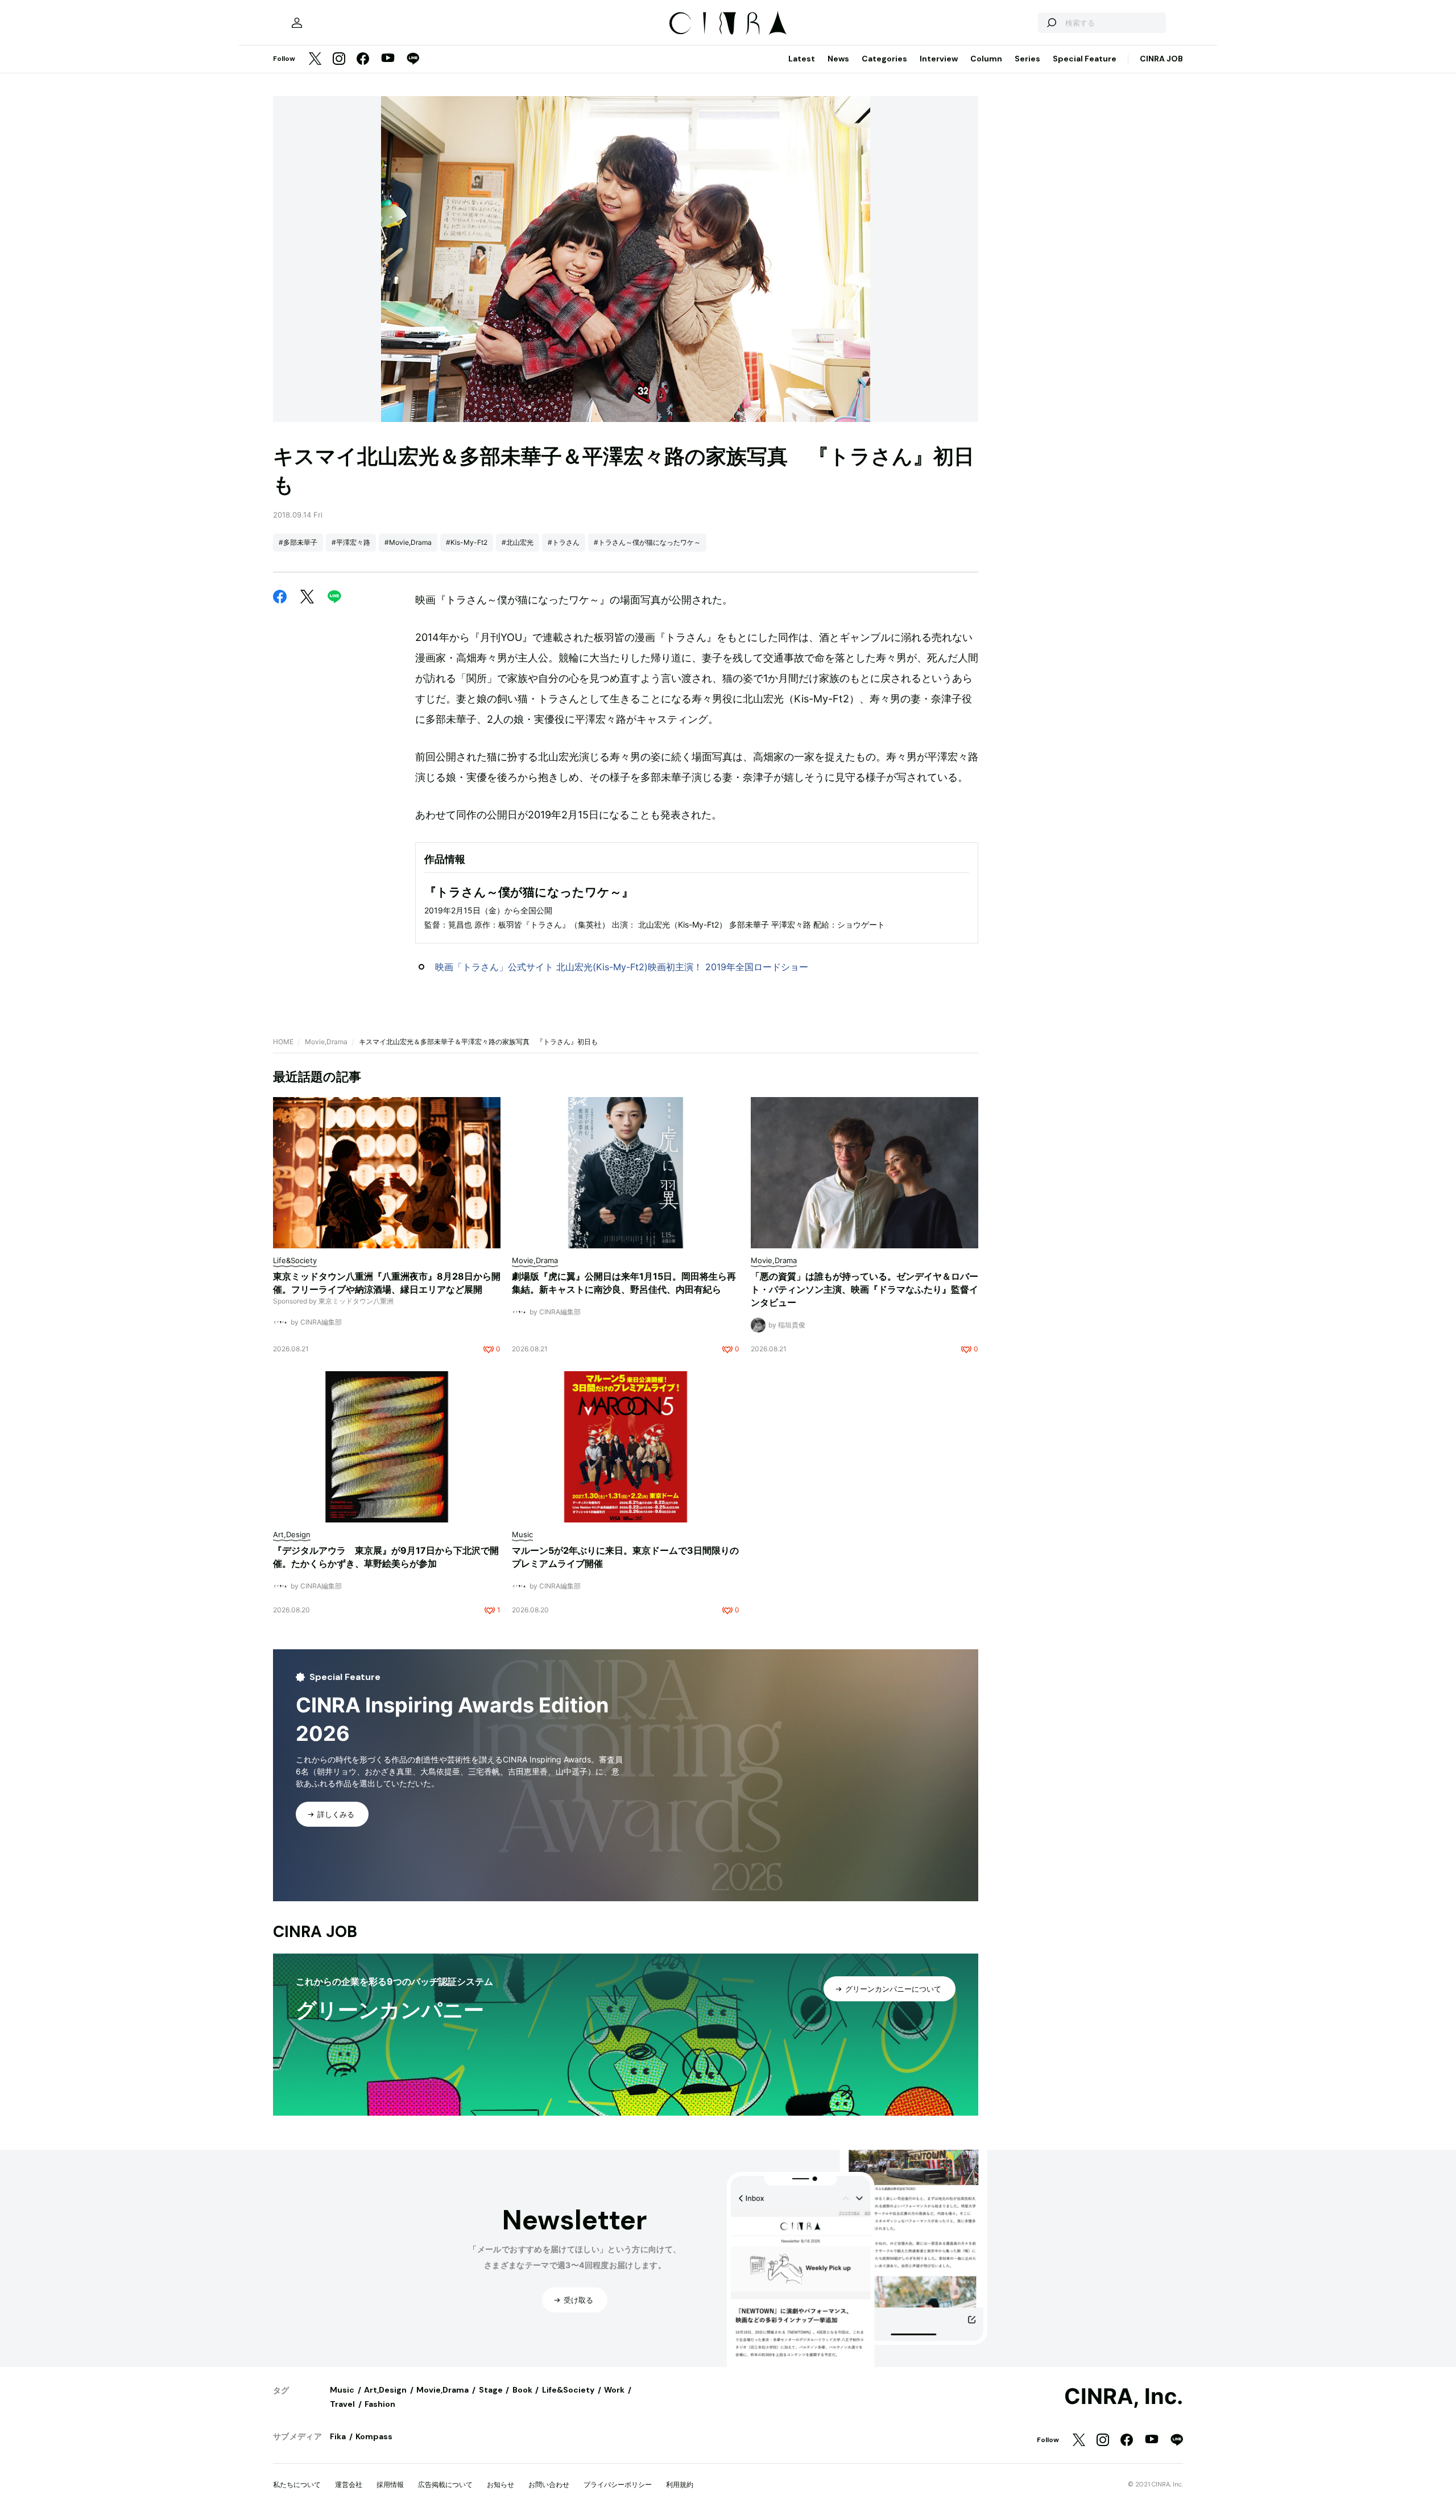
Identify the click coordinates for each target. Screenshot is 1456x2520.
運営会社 (349, 2484)
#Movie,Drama (408, 542)
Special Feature (1085, 59)
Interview (939, 59)
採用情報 (390, 2484)
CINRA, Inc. (1124, 2397)
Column (986, 59)
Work (614, 2390)
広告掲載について (445, 2484)
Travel (342, 2404)
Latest (802, 59)
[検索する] (1051, 23)
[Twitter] (315, 59)
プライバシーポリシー (618, 2484)
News (838, 59)
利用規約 (680, 2484)
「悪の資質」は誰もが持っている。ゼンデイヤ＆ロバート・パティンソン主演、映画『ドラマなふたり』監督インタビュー (864, 1289)
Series (1027, 59)
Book (522, 2390)
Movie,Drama (326, 1042)
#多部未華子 (298, 542)
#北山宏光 (518, 542)
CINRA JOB (1161, 59)
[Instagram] (339, 59)
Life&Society (568, 2390)
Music (342, 2390)
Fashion (380, 2404)
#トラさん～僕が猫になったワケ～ (647, 542)
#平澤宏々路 (351, 542)
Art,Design (385, 2390)
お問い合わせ (549, 2484)
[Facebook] (363, 59)
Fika (338, 2436)
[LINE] (413, 59)
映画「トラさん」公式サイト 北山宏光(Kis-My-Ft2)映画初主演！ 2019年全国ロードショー (622, 967)
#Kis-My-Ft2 (467, 542)
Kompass (374, 2436)
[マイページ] (297, 23)
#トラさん (564, 542)
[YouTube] (388, 59)
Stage (491, 2390)
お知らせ (500, 2484)
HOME (283, 1042)
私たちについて (297, 2484)
